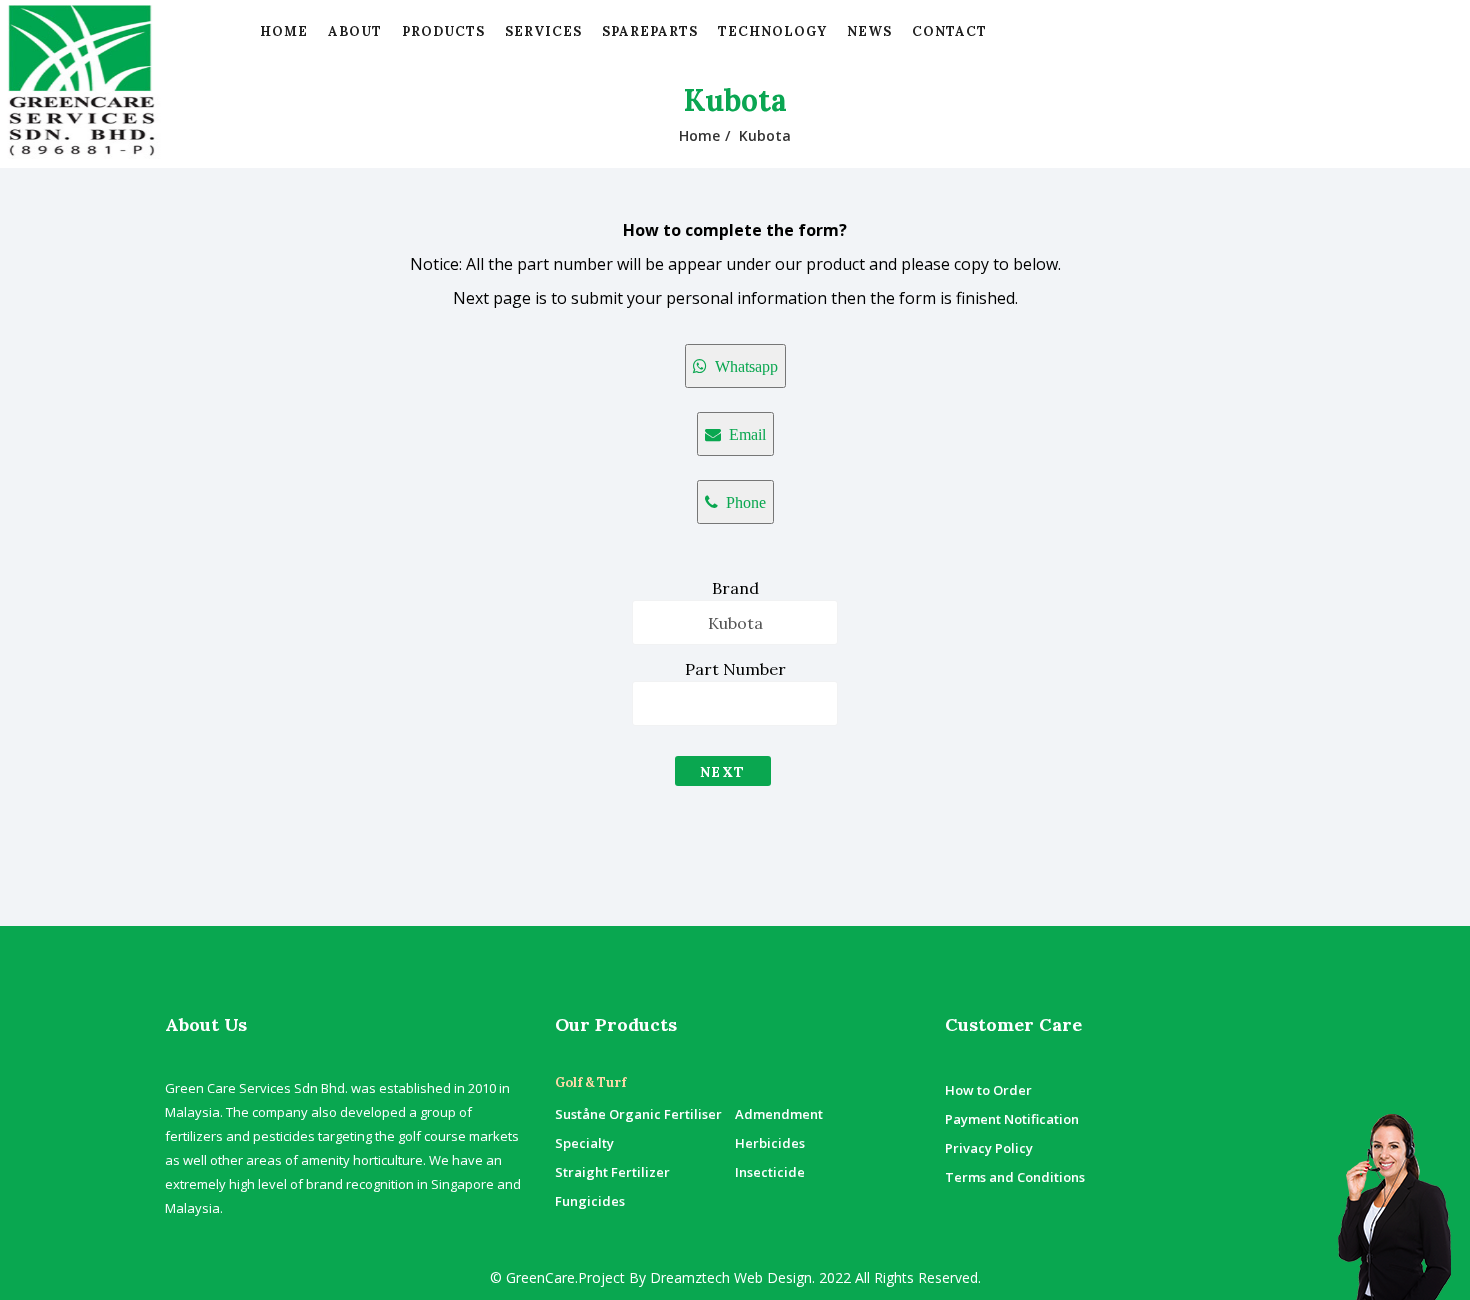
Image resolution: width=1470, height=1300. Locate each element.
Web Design (771, 1277)
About (355, 31)
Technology (772, 31)
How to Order (988, 1090)
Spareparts (650, 31)
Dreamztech (690, 1277)
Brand (735, 588)
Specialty (584, 1143)
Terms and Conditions (1015, 1177)
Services (543, 31)
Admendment (779, 1114)
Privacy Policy (989, 1148)
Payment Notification (1012, 1119)
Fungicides (590, 1201)
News (869, 31)
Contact (949, 31)
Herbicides (770, 1143)
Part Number (735, 669)
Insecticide (770, 1172)
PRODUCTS (443, 31)
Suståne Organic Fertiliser (638, 1114)
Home (284, 31)
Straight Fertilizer (612, 1172)
